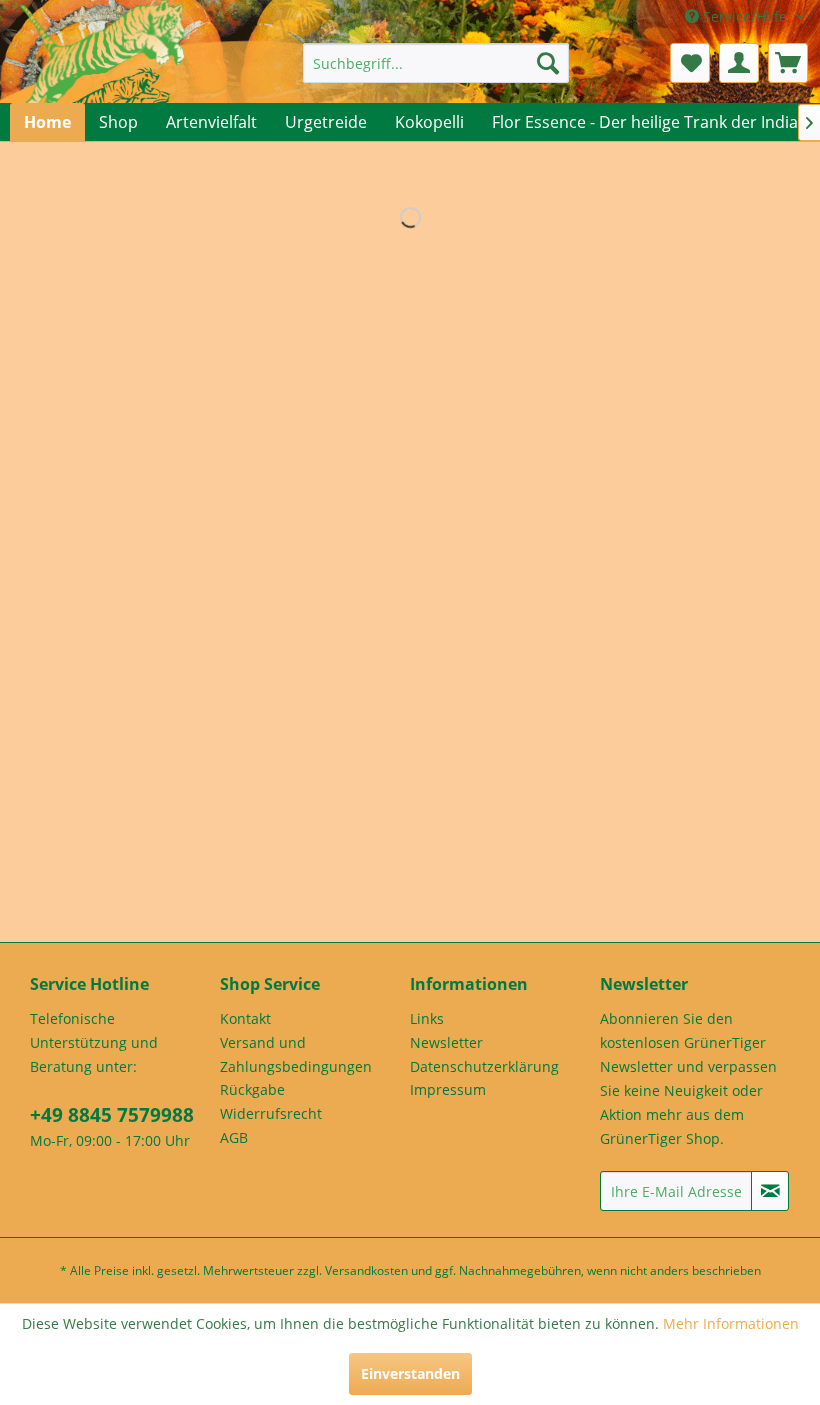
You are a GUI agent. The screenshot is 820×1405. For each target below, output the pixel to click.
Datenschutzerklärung (484, 1066)
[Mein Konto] (739, 63)
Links (427, 1018)
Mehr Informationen (731, 1323)
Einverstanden (410, 1373)
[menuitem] (436, 63)
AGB (234, 1137)
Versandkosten (366, 1270)
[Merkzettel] (690, 63)
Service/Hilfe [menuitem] (745, 16)
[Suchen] (548, 63)
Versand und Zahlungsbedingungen (296, 1054)
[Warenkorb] (788, 63)
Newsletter (446, 1042)
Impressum (448, 1089)
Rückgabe (252, 1089)
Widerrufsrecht (271, 1113)
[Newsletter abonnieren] (770, 1191)
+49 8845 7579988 (112, 1115)
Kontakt (245, 1018)
